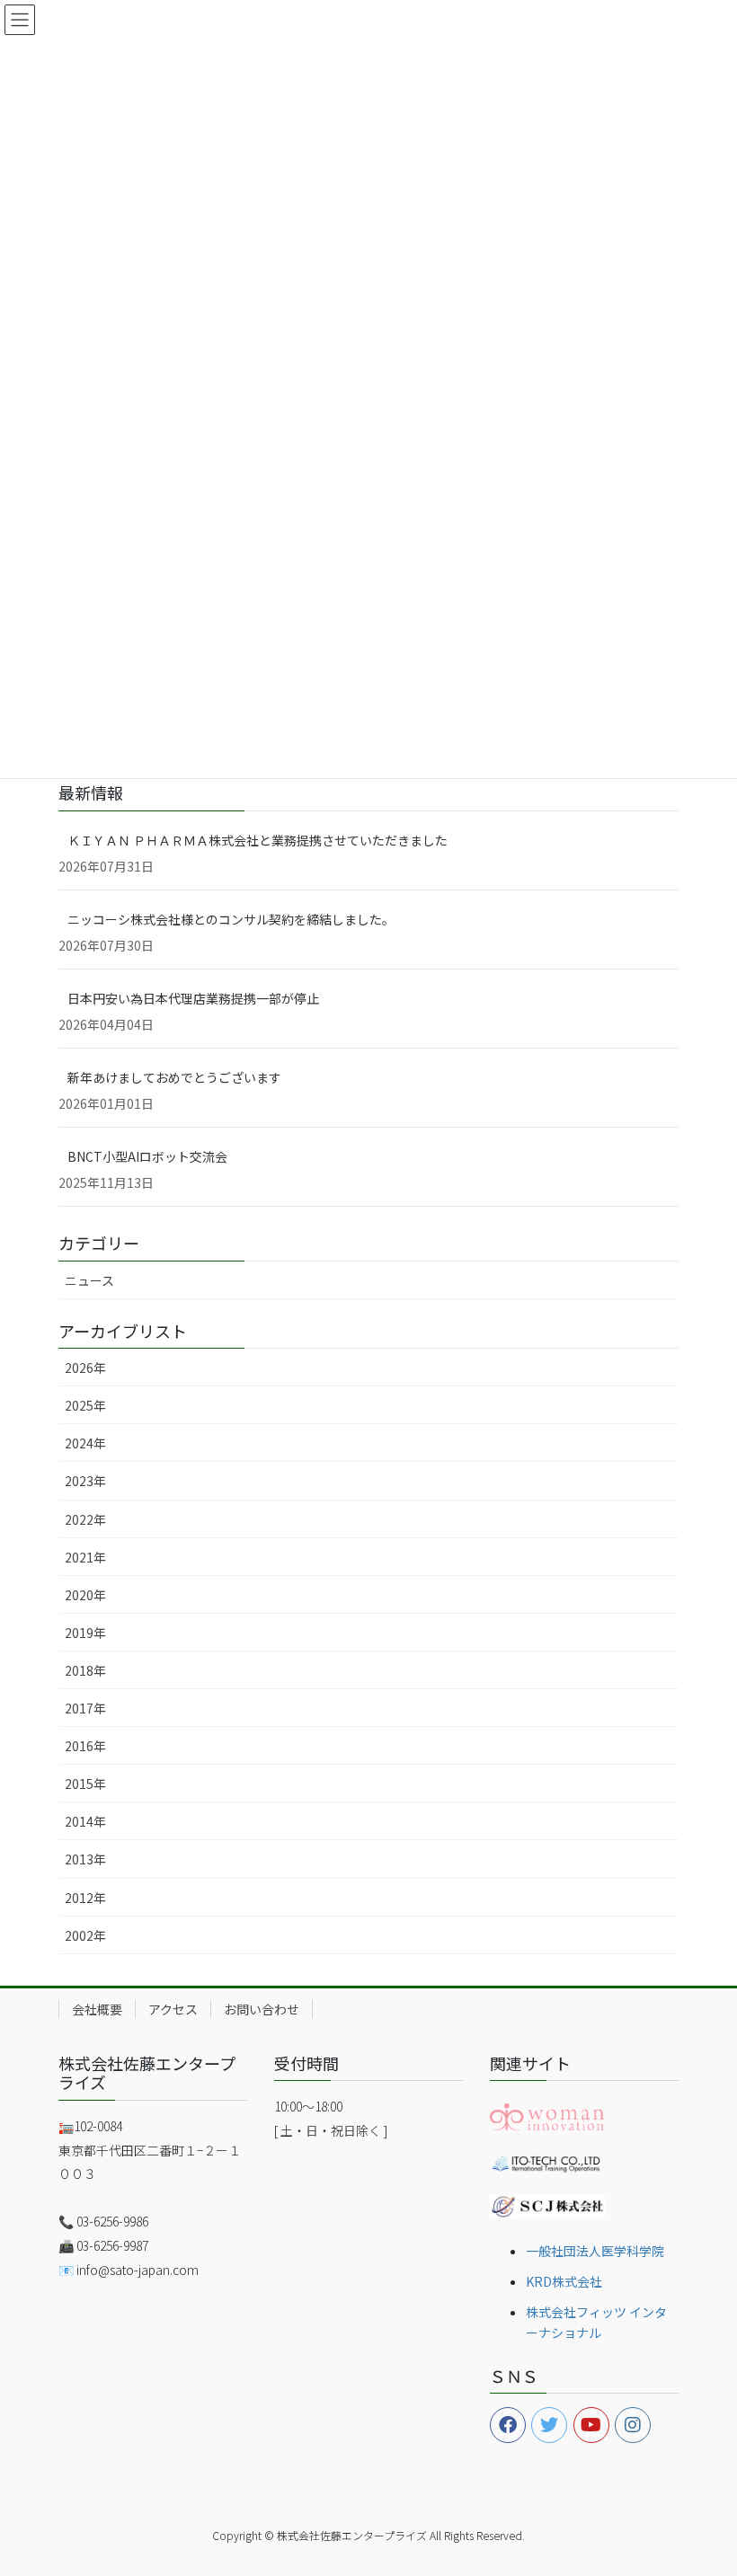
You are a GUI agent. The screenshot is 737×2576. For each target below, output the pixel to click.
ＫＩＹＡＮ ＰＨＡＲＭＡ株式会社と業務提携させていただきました (258, 840)
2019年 (85, 1633)
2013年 (85, 1859)
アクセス (173, 2009)
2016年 (85, 1746)
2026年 (85, 1368)
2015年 (85, 1784)
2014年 (85, 1821)
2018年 (85, 1670)
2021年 (85, 1557)
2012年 (85, 1898)
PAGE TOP (703, 2482)
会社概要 (97, 2009)
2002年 (85, 1935)
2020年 (85, 1595)
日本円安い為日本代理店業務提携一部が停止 (193, 998)
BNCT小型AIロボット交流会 (147, 1156)
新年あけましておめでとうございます (174, 1077)
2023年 (85, 1481)
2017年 (85, 1708)
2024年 (85, 1443)
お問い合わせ (262, 2009)
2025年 (85, 1405)
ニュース (89, 1280)
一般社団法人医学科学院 (595, 2251)
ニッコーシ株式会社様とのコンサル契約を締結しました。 (231, 919)
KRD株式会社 (564, 2281)
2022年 (85, 1519)
